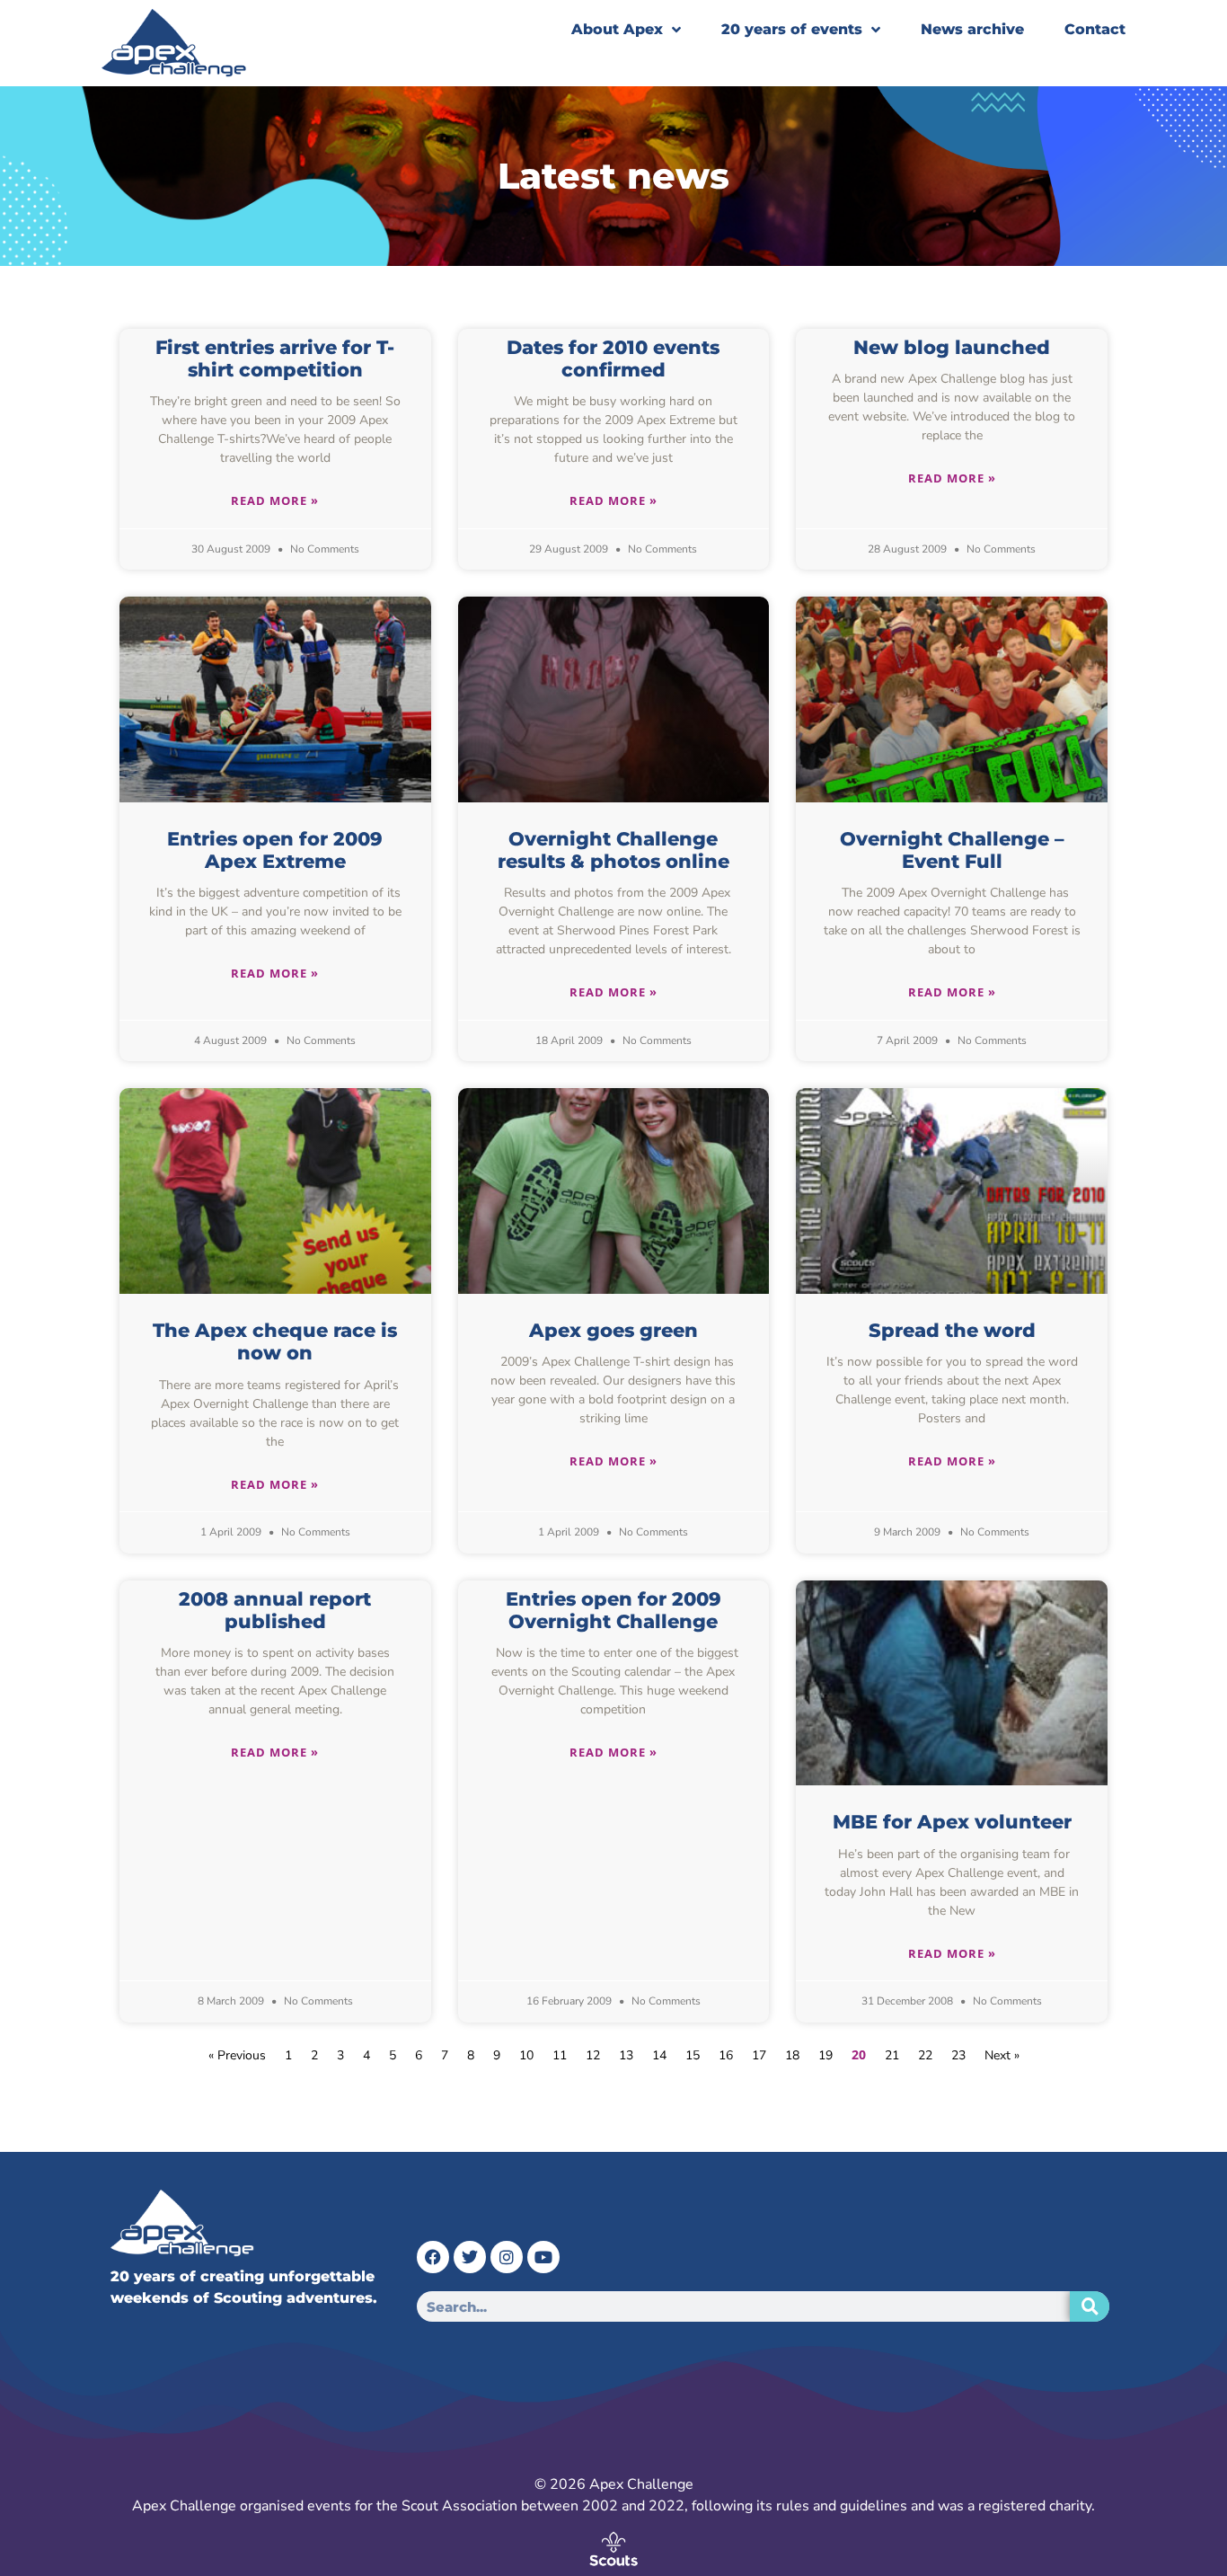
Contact (1095, 29)
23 (958, 2055)
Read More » (275, 500)
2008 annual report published (275, 1610)
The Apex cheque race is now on (275, 1341)
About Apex (617, 29)
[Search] (1090, 2306)
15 (693, 2055)
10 (526, 2055)
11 (560, 2055)
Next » (1002, 2055)
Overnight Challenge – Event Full (952, 850)
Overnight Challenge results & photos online (613, 850)
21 (892, 2055)
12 (593, 2055)
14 (659, 2055)
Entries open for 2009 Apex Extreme (275, 850)
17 (759, 2055)
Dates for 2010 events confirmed (613, 359)
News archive (972, 29)
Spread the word (952, 1330)
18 (792, 2055)
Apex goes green (613, 1330)
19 (825, 2055)
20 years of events (792, 29)
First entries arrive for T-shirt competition (275, 359)
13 (626, 2055)
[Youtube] (543, 2257)
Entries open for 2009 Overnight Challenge (613, 1610)
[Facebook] (433, 2257)
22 (925, 2055)
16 (726, 2055)
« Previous (237, 2055)
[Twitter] (470, 2257)
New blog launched (952, 347)
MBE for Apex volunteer (952, 1822)
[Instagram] (507, 2257)
